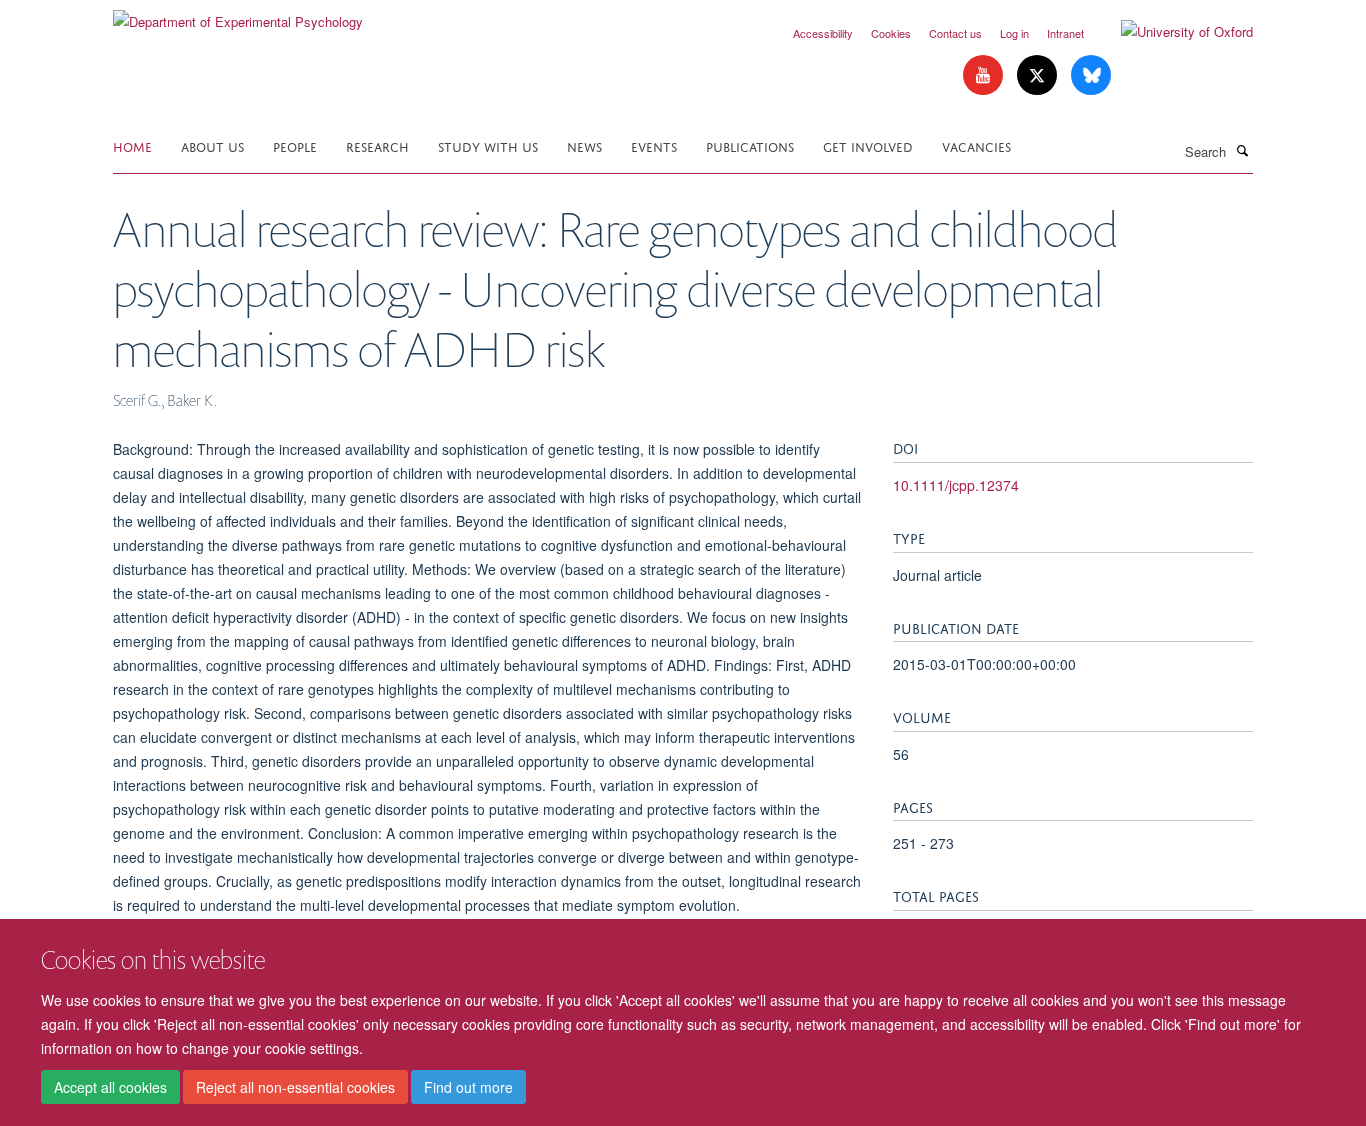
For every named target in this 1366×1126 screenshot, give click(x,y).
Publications (750, 145)
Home (132, 145)
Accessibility (823, 33)
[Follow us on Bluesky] (1091, 75)
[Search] (1242, 150)
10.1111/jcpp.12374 (956, 485)
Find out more (468, 1087)
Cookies (891, 33)
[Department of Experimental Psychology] (238, 14)
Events (654, 145)
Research (377, 145)
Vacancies (976, 145)
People (295, 145)
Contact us (955, 33)
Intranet (1065, 33)
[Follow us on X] (1039, 75)
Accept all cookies (110, 1087)
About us (212, 145)
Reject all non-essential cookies (295, 1087)
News (584, 145)
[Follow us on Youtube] (985, 75)
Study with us (488, 145)
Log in (1014, 33)
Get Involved (868, 145)
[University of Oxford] (1172, 32)
